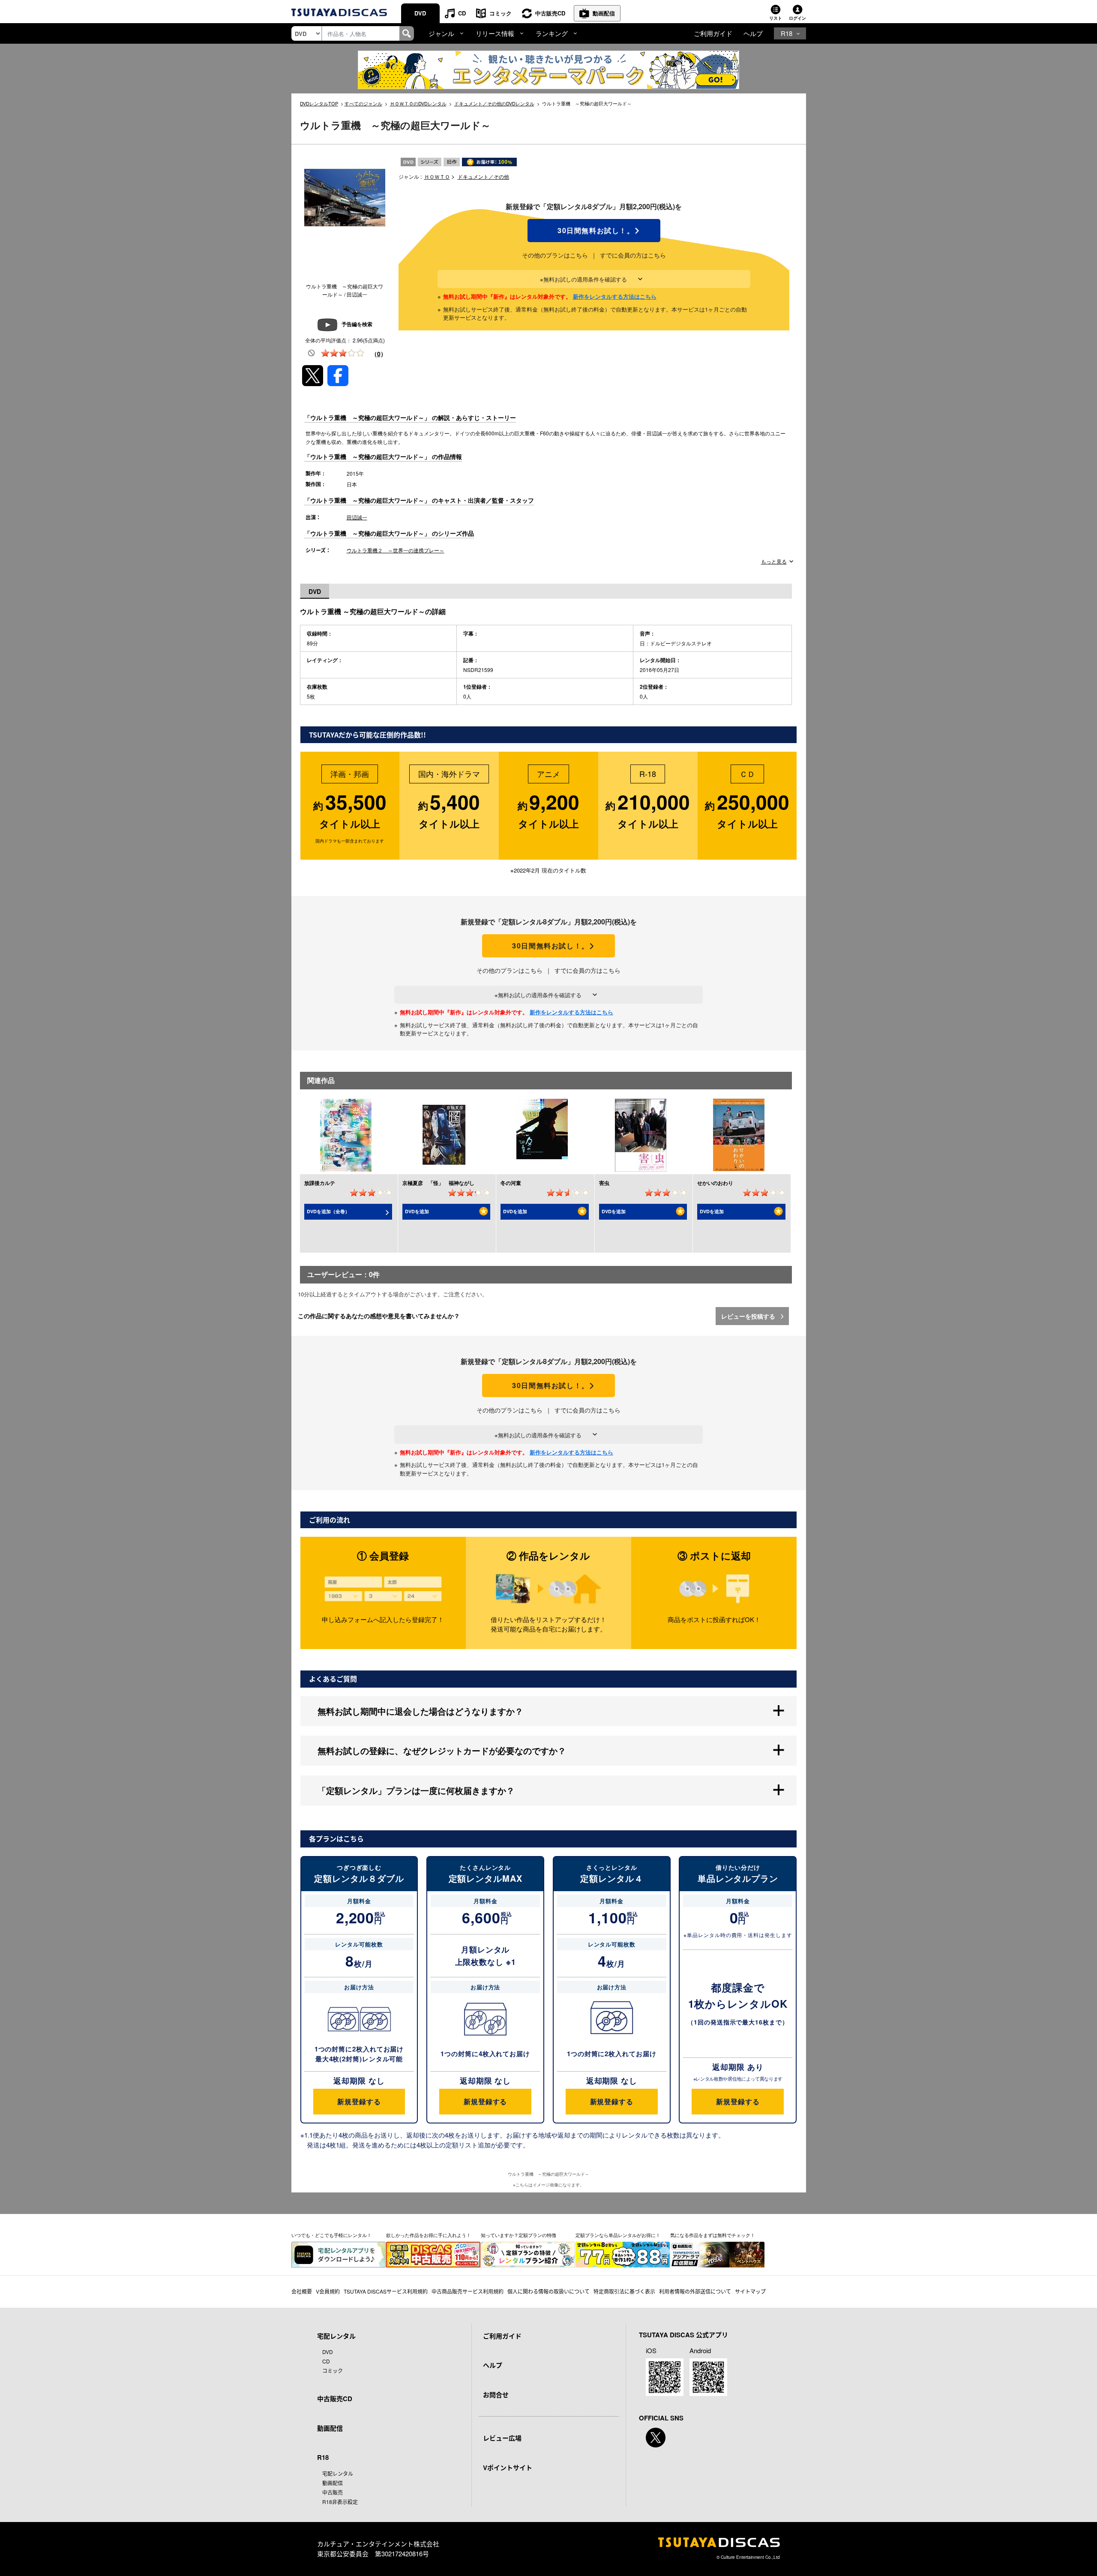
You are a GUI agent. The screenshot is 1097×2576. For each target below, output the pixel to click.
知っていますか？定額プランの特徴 (519, 2235)
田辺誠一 (357, 517)
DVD (420, 13)
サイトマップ (750, 2291)
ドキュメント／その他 (483, 176)
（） (379, 354)
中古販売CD (550, 13)
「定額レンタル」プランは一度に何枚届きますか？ (416, 1790)
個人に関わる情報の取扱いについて (548, 2291)
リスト (776, 18)
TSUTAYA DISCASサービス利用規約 (386, 2291)
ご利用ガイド (713, 33)
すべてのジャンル (363, 103)
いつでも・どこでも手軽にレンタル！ (331, 2235)
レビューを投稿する (749, 1316)
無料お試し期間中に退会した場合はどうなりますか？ (420, 1711)
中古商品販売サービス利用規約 (468, 2291)
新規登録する (359, 2101)
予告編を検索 (357, 324)
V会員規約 (328, 2291)
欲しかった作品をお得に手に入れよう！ (429, 2235)
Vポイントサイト (508, 2468)
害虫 (604, 1183)
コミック (501, 13)
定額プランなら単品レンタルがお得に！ (618, 2235)
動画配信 (604, 13)
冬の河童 (511, 1183)
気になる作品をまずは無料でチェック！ (713, 2235)
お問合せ (496, 2395)
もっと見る (774, 561)
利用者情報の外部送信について (695, 2291)
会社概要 (302, 2291)
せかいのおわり (715, 1183)
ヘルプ (753, 33)
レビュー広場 (502, 2438)
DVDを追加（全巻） (328, 1211)
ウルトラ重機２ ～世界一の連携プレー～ (396, 550)
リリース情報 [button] (495, 33)
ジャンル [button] (441, 33)
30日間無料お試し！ (594, 231)
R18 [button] (787, 33)
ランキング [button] (552, 33)
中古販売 (333, 2492)
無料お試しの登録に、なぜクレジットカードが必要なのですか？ (442, 1750)
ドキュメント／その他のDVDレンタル (494, 103)
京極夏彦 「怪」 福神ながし (438, 1183)
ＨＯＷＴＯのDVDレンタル (418, 103)
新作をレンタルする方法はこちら (615, 296)
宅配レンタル (338, 2473)
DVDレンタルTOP (319, 103)
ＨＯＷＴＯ (437, 176)
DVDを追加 (417, 1211)
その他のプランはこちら (555, 255)
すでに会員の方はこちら (633, 255)
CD (462, 13)
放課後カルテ (320, 1183)
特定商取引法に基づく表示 (624, 2291)
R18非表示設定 (340, 2502)
